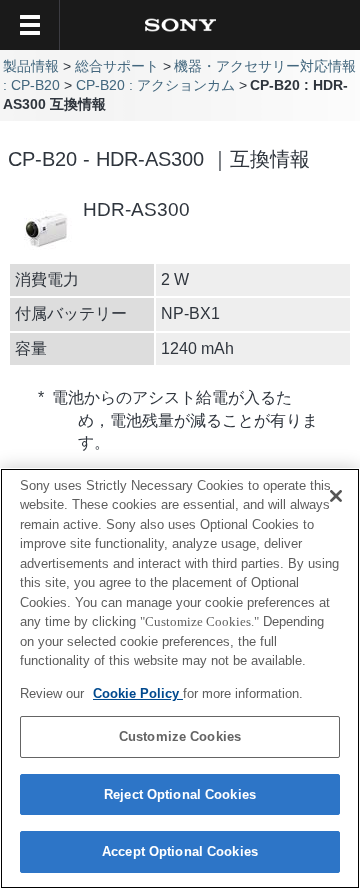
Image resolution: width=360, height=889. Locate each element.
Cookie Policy (138, 693)
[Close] (336, 496)
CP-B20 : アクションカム (155, 85)
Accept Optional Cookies (180, 851)
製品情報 (31, 66)
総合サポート (117, 66)
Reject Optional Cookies (180, 794)
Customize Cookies (180, 736)
